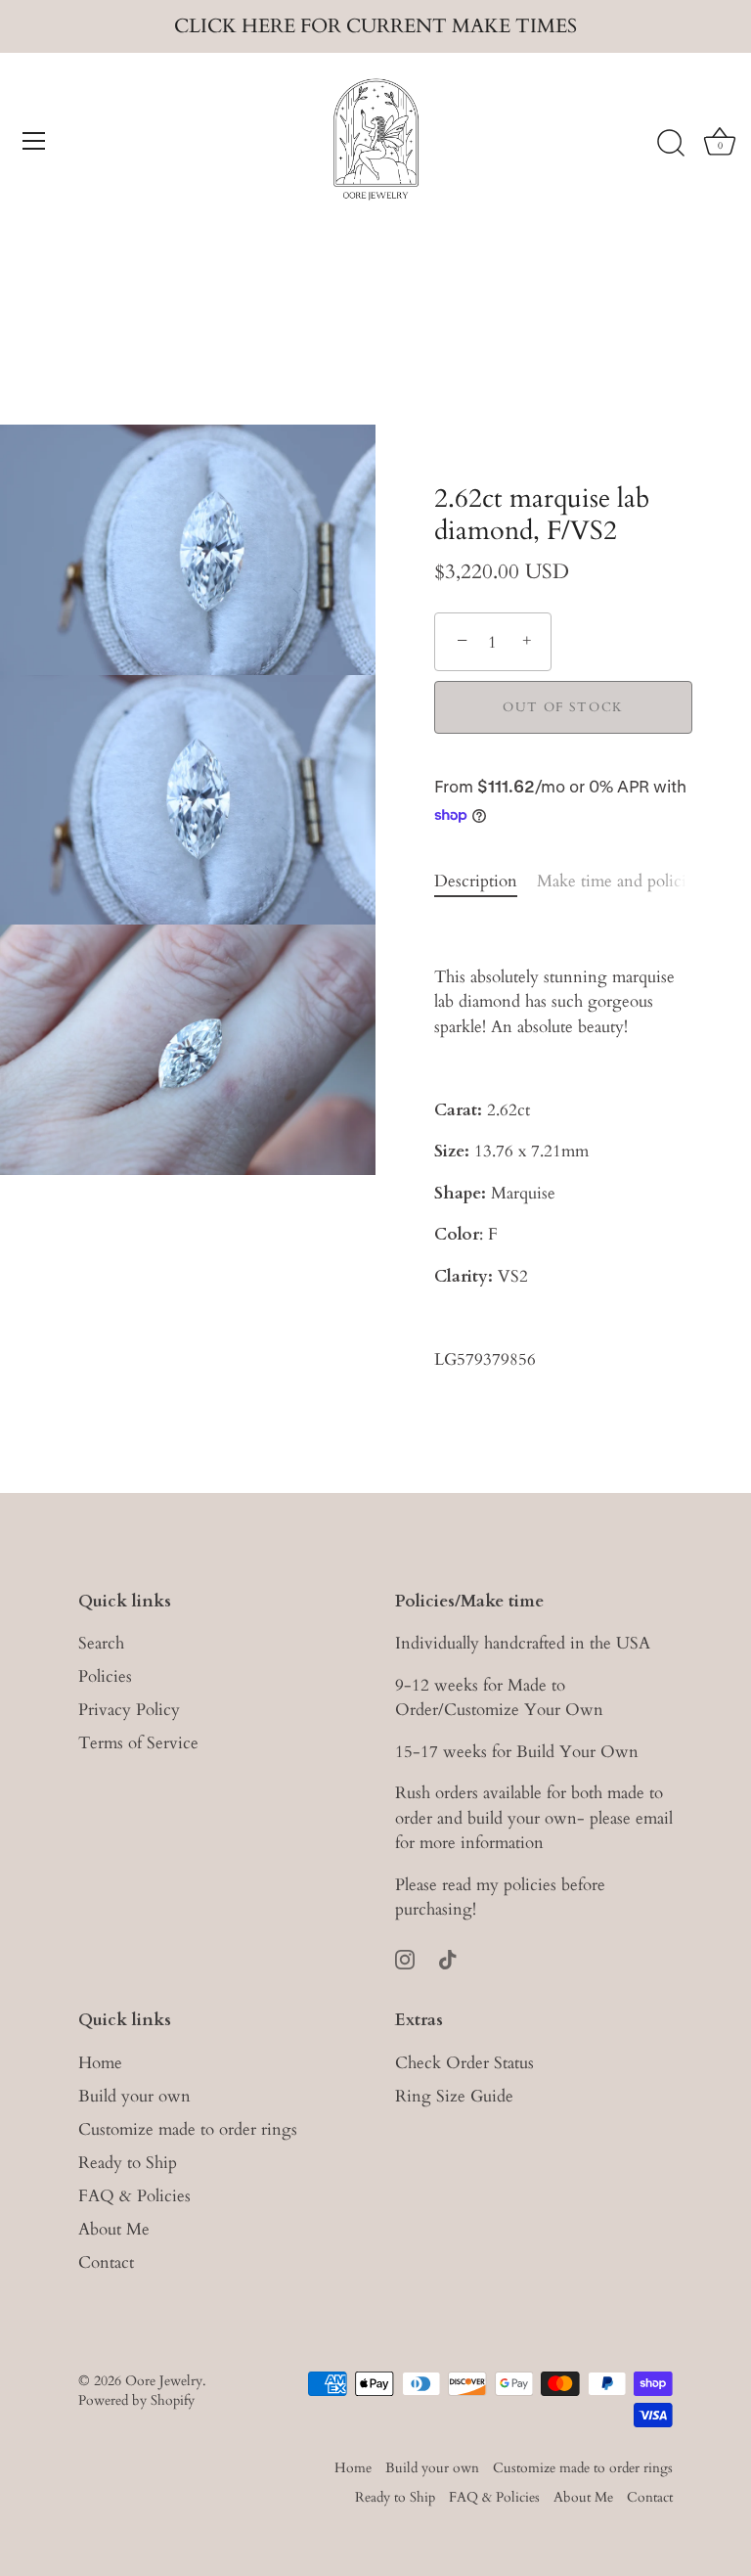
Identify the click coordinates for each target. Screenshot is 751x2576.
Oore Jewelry (164, 2381)
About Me (114, 2229)
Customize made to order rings (188, 2129)
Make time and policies (618, 881)
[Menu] (34, 141)
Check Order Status (464, 2063)
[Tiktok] (448, 1958)
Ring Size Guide (454, 2096)
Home (100, 2063)
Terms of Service (138, 1743)
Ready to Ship (128, 2163)
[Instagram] (405, 1958)
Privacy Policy (129, 1710)
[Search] (671, 144)
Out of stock (563, 707)
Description (476, 881)
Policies (105, 1676)
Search (101, 1643)
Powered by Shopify (136, 2400)
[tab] (486, 881)
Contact (106, 2262)
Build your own (134, 2096)
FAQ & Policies (134, 2196)
